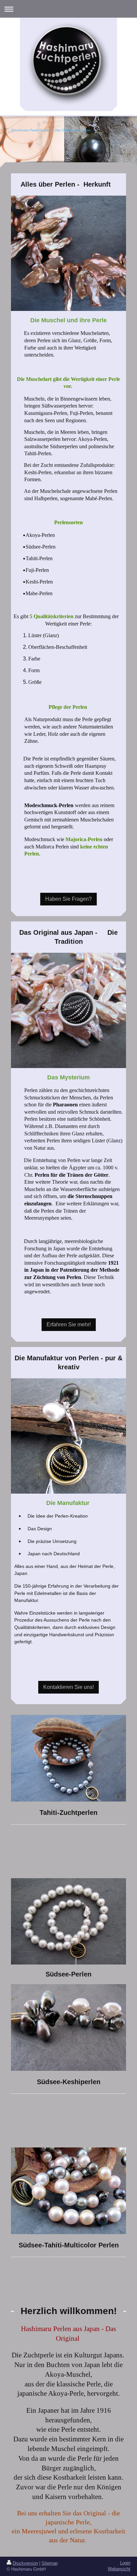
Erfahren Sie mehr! (69, 1324)
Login (125, 2563)
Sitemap (50, 2563)
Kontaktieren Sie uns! (68, 1687)
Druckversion (25, 2563)
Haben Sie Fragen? (68, 899)
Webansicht (119, 2569)
